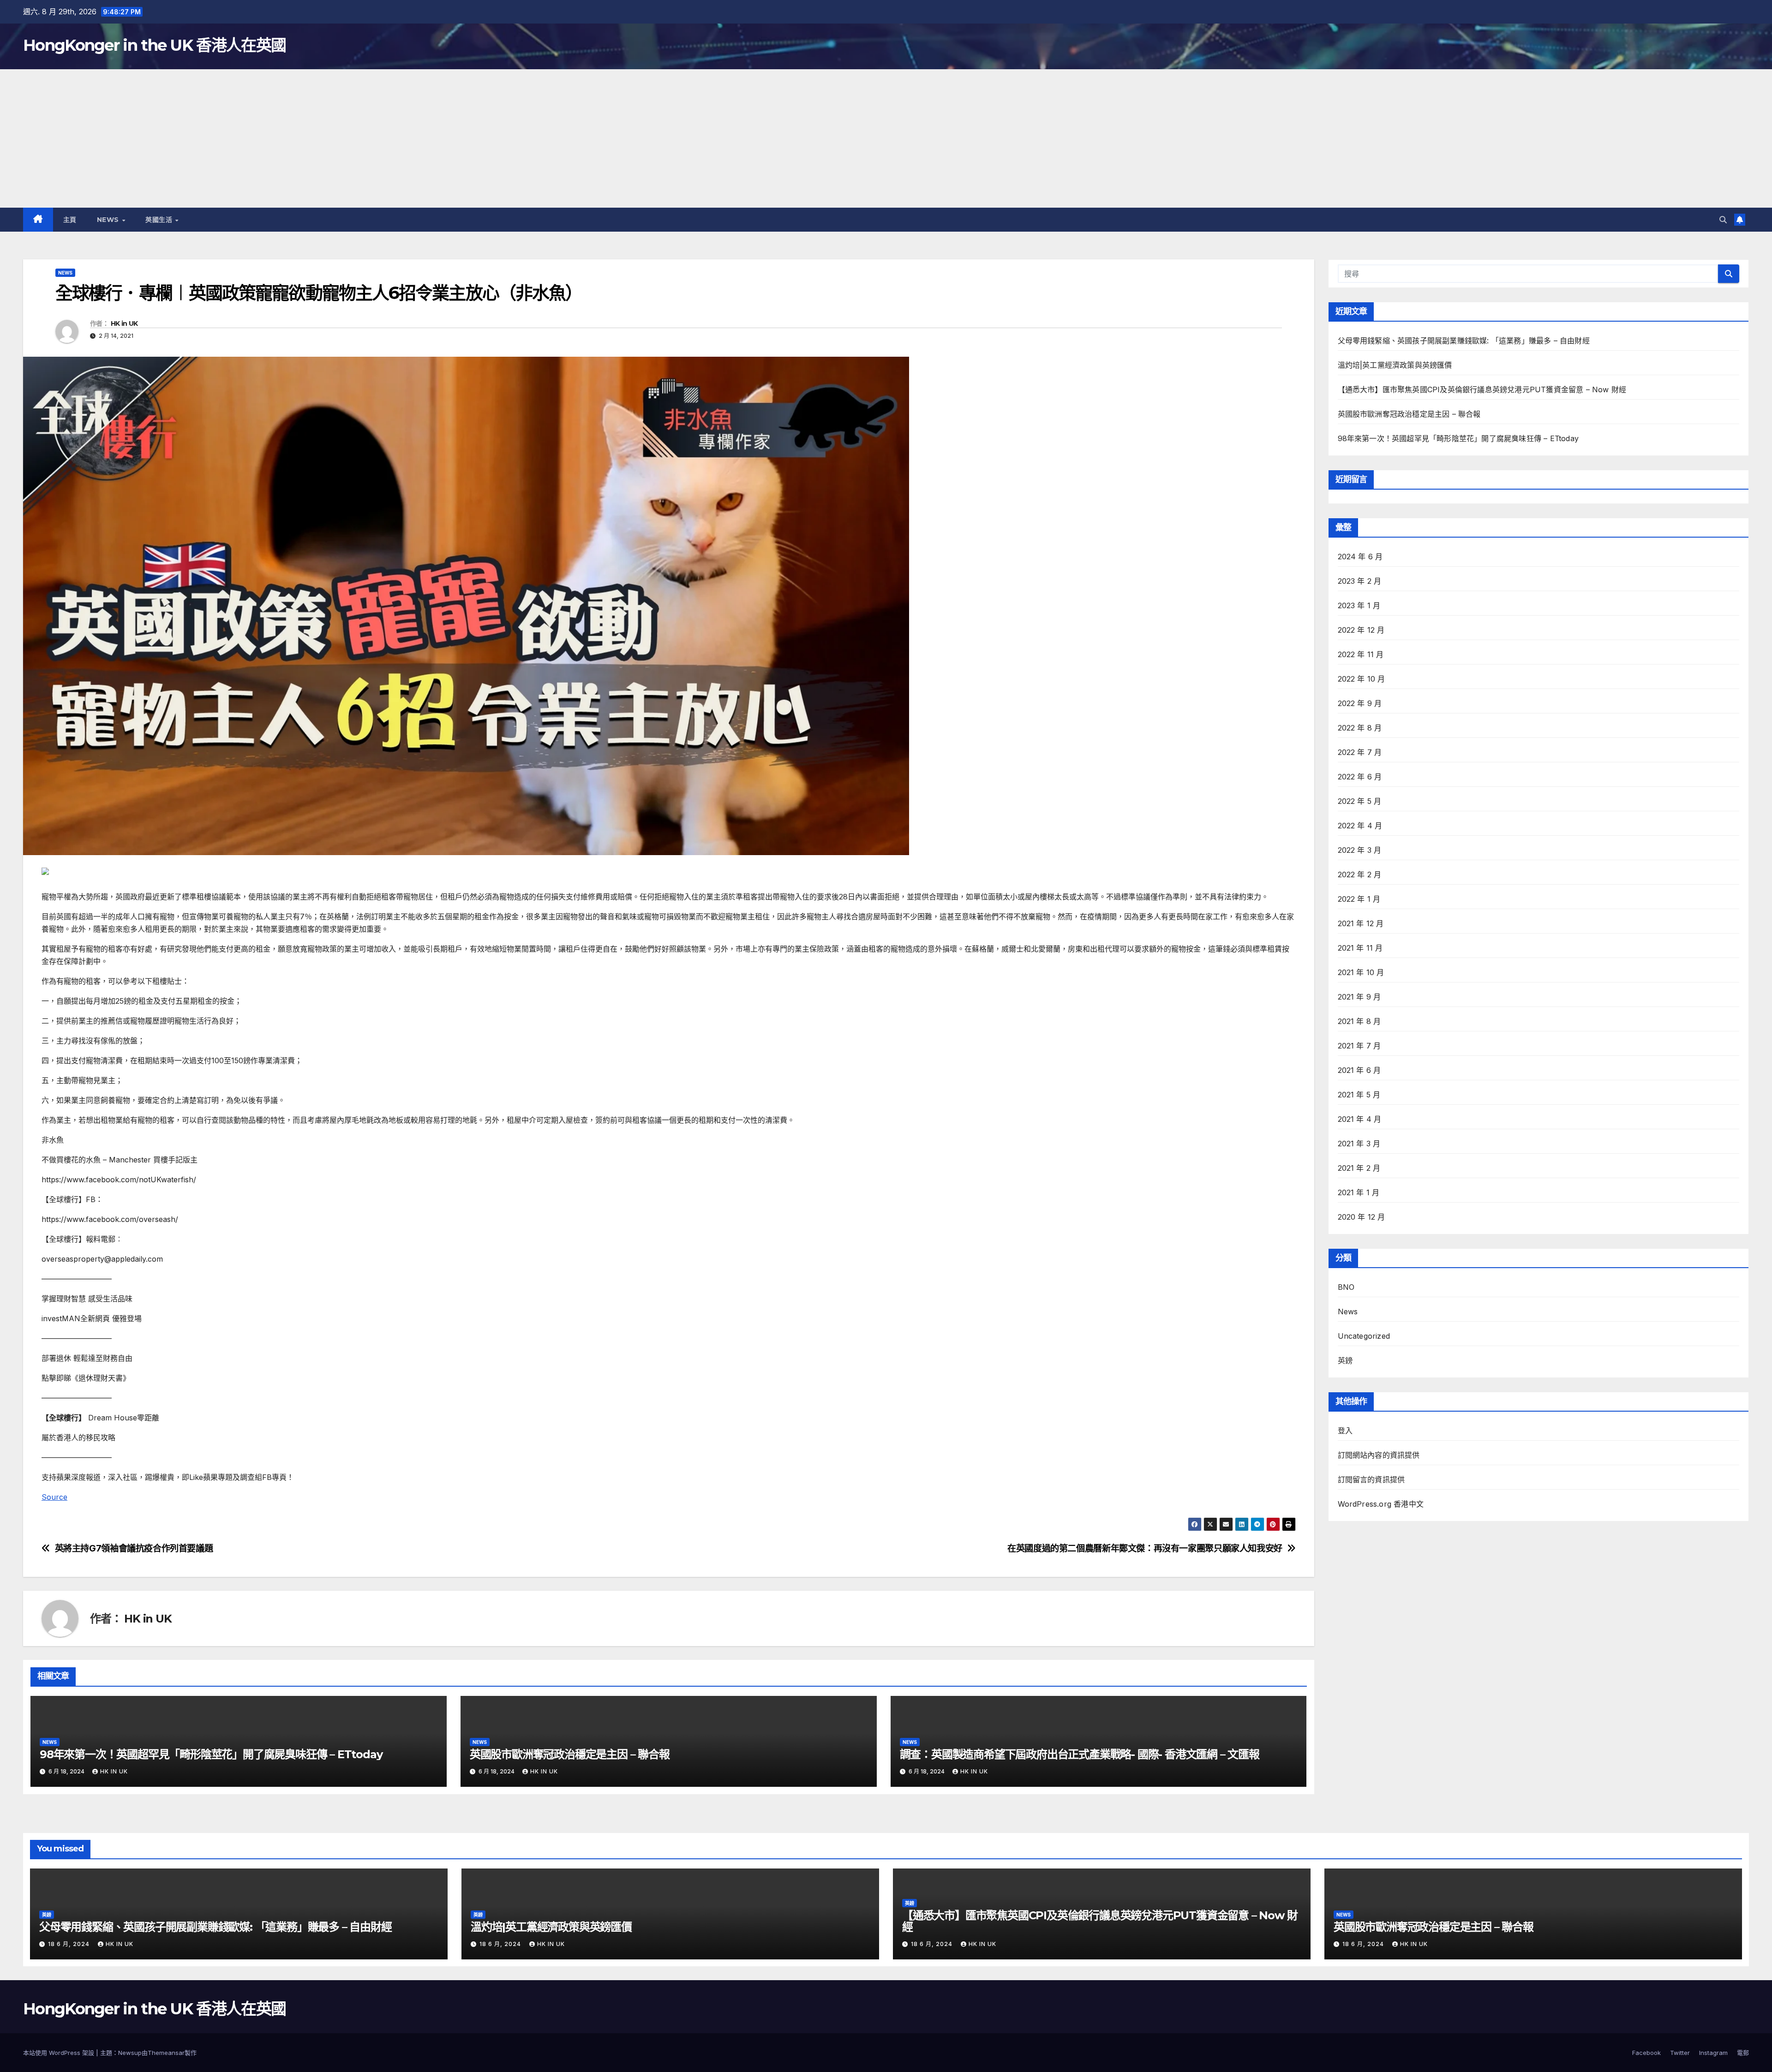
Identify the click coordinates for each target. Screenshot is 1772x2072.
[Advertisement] (886, 138)
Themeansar (166, 2053)
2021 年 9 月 (1359, 997)
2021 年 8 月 (1359, 1021)
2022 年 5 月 (1360, 801)
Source (54, 1497)
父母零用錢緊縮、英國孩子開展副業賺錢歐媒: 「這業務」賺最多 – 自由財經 (1464, 341)
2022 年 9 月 (1360, 703)
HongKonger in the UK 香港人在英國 (154, 45)
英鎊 (1345, 1360)
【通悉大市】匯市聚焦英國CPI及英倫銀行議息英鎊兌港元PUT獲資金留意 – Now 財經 (1482, 389)
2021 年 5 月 (1359, 1095)
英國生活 (160, 220)
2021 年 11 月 (1360, 948)
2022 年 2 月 (1360, 874)
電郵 (1743, 2053)
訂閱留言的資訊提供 (1371, 1479)
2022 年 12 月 (1361, 630)
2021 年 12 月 (1361, 923)
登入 (1345, 1431)
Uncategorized (1364, 1336)
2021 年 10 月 (1361, 972)
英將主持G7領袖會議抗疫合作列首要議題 (134, 1548)
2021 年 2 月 (1359, 1168)
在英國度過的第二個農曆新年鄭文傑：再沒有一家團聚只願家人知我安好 (1145, 1548)
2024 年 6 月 (1360, 557)
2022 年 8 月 (1360, 728)
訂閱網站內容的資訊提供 (1379, 1455)
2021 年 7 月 (1359, 1046)
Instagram (1713, 2053)
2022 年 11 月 (1361, 654)
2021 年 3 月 (1359, 1144)
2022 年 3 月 (1360, 850)
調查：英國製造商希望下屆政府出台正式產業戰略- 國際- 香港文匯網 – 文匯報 (1080, 1754)
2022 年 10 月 (1362, 679)
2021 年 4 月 (1360, 1119)
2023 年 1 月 (1359, 605)
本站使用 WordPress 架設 (60, 2053)
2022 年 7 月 (1360, 752)
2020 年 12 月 (1362, 1217)
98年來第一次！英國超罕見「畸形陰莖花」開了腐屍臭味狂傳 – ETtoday (211, 1754)
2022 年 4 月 (1360, 826)
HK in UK (124, 323)
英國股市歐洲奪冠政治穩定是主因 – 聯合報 (570, 1754)
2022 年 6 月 (1360, 777)
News (109, 220)
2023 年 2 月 (1360, 581)
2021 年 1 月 (1359, 1192)
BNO (1346, 1287)
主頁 (70, 220)
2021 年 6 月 (1359, 1070)
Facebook (1646, 2053)
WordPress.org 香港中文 (1381, 1504)
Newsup (130, 2053)
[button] (1723, 220)
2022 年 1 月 (1359, 899)
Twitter (1680, 2053)
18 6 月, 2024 (70, 1944)
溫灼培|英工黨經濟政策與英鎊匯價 (1395, 365)
